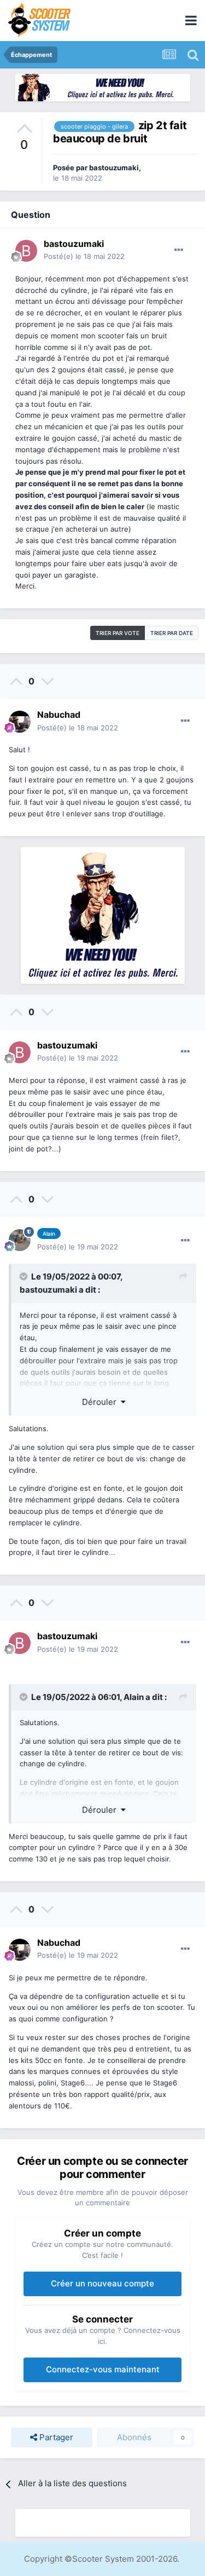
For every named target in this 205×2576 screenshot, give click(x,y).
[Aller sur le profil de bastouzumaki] (26, 251)
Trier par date (172, 633)
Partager (55, 2437)
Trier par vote (118, 633)
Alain (134, 1697)
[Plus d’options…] (179, 250)
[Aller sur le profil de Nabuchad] (20, 722)
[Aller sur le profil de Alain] (20, 1240)
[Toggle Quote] (25, 1276)
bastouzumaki (114, 168)
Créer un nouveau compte (102, 2283)
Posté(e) (84, 256)
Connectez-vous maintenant (103, 2369)
